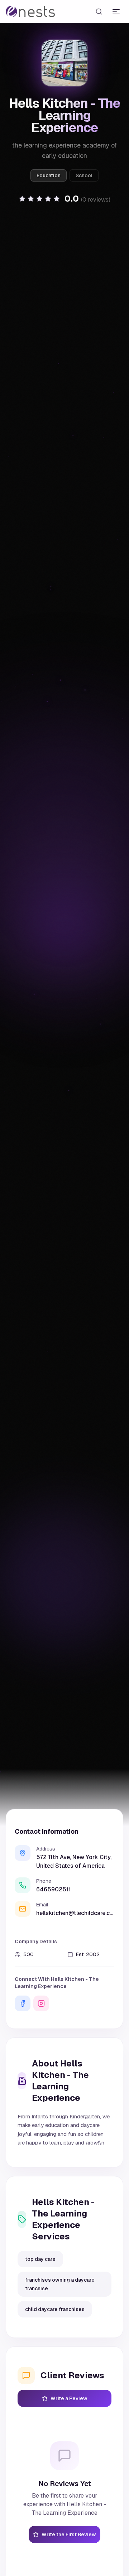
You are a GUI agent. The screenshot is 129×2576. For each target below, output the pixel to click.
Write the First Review (69, 2534)
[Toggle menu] (116, 11)
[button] (64, 199)
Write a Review (69, 2398)
